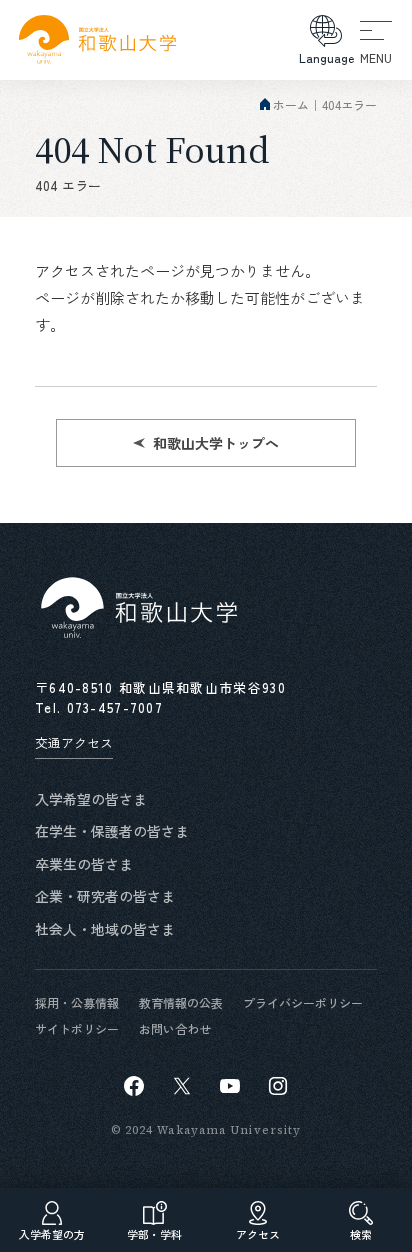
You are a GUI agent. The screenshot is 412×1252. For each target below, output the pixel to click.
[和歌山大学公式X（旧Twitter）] (182, 1086)
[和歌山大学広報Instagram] (278, 1086)
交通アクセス (74, 742)
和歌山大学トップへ (216, 443)
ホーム (291, 104)
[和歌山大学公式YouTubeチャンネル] (230, 1086)
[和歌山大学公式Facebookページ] (134, 1086)
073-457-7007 (115, 707)
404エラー (349, 104)
